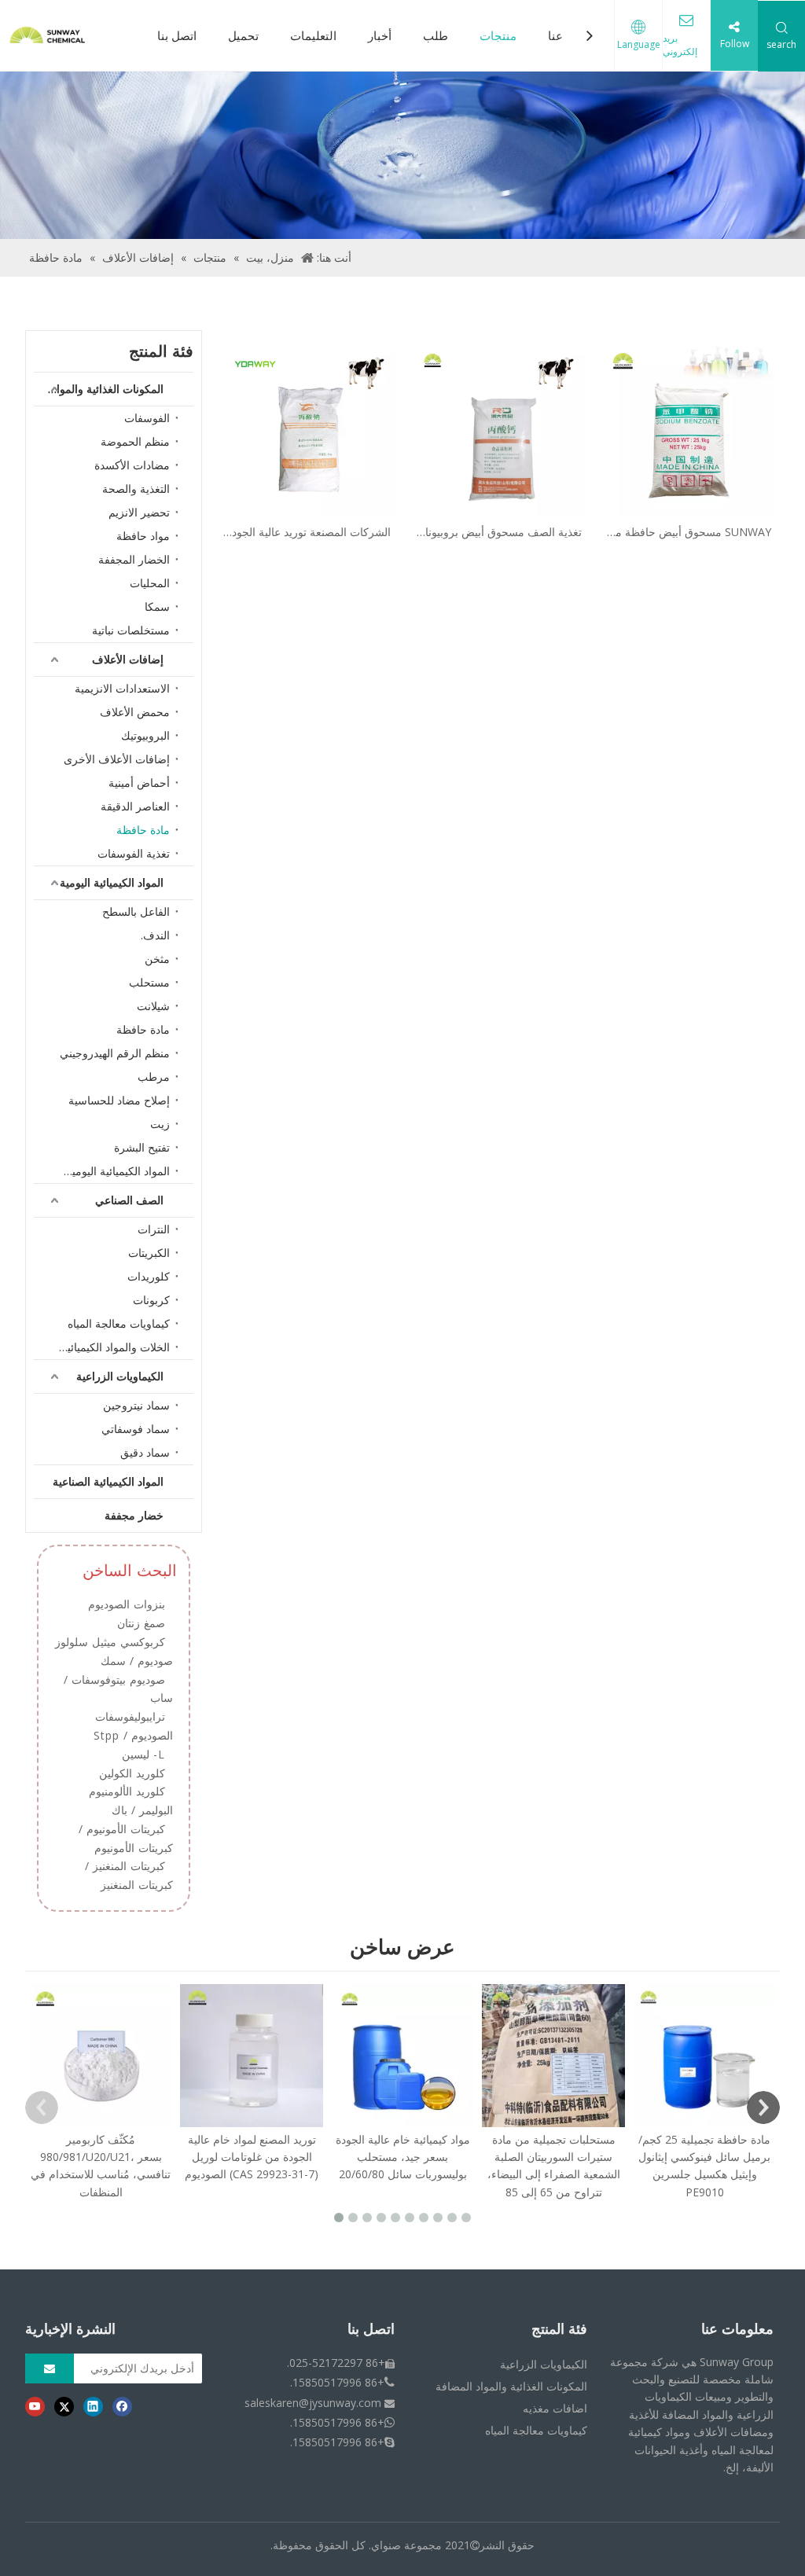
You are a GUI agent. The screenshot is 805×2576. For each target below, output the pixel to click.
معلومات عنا (737, 2329)
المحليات (150, 583)
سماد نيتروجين (136, 1405)
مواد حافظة (143, 536)
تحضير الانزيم (139, 512)
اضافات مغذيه (555, 2408)
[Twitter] (64, 2406)
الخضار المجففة (134, 559)
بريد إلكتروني (680, 45)
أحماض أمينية (139, 783)
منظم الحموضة (135, 441)
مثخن (157, 959)
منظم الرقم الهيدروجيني (115, 1053)
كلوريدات (149, 1276)
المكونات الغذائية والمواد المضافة (99, 389)
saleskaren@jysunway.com (313, 2403)
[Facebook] (122, 2406)
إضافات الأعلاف (128, 659)
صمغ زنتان (141, 1623)
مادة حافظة (143, 830)
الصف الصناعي (129, 1200)
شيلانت (153, 1006)
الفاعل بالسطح (136, 911)
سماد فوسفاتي (136, 1429)
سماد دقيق (145, 1452)
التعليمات (313, 35)
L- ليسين (143, 1754)
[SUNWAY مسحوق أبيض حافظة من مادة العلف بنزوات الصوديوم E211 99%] (689, 428)
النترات (154, 1229)
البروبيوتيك (145, 735)
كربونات (151, 1300)
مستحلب (149, 982)
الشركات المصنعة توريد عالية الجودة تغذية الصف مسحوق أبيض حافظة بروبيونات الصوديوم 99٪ (309, 533)
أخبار (380, 35)
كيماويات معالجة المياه (119, 1323)
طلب (436, 35)
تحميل (243, 35)
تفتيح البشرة (142, 1147)
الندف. (155, 935)
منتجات (498, 35)
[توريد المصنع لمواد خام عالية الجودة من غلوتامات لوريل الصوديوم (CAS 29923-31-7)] (252, 2056)
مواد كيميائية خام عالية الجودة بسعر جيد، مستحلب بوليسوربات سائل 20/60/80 (403, 2157)
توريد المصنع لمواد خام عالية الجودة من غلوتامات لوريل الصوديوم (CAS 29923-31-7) (252, 2157)
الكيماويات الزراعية (120, 1376)
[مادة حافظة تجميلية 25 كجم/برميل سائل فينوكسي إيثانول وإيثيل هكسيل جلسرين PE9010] (704, 2056)
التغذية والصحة (136, 489)
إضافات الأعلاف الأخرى (117, 759)
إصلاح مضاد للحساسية (119, 1100)
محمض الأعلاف (135, 712)
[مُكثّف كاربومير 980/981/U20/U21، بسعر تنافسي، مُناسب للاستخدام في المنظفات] (101, 2056)
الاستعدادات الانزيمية (122, 688)
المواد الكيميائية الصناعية (108, 1481)
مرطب (154, 1077)
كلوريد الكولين (132, 1773)
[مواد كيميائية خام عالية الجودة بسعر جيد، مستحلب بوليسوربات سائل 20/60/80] (402, 2056)
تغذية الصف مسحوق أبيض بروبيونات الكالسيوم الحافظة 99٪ (498, 533)
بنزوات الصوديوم (127, 1604)
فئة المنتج (559, 2329)
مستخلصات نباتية (131, 630)
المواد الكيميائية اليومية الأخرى (110, 1171)
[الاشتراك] (50, 2368)
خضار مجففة (134, 1515)
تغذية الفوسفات (134, 853)
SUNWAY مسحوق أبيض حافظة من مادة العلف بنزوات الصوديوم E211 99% (689, 533)
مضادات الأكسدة (132, 465)
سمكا (157, 606)
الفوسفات (147, 418)
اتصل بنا (177, 35)
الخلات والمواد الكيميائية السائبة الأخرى (110, 1347)
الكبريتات (149, 1253)
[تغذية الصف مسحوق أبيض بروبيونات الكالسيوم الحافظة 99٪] (499, 428)
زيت (160, 1124)
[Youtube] (35, 2406)
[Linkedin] (93, 2406)
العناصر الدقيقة (135, 806)
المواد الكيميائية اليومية (112, 882)
